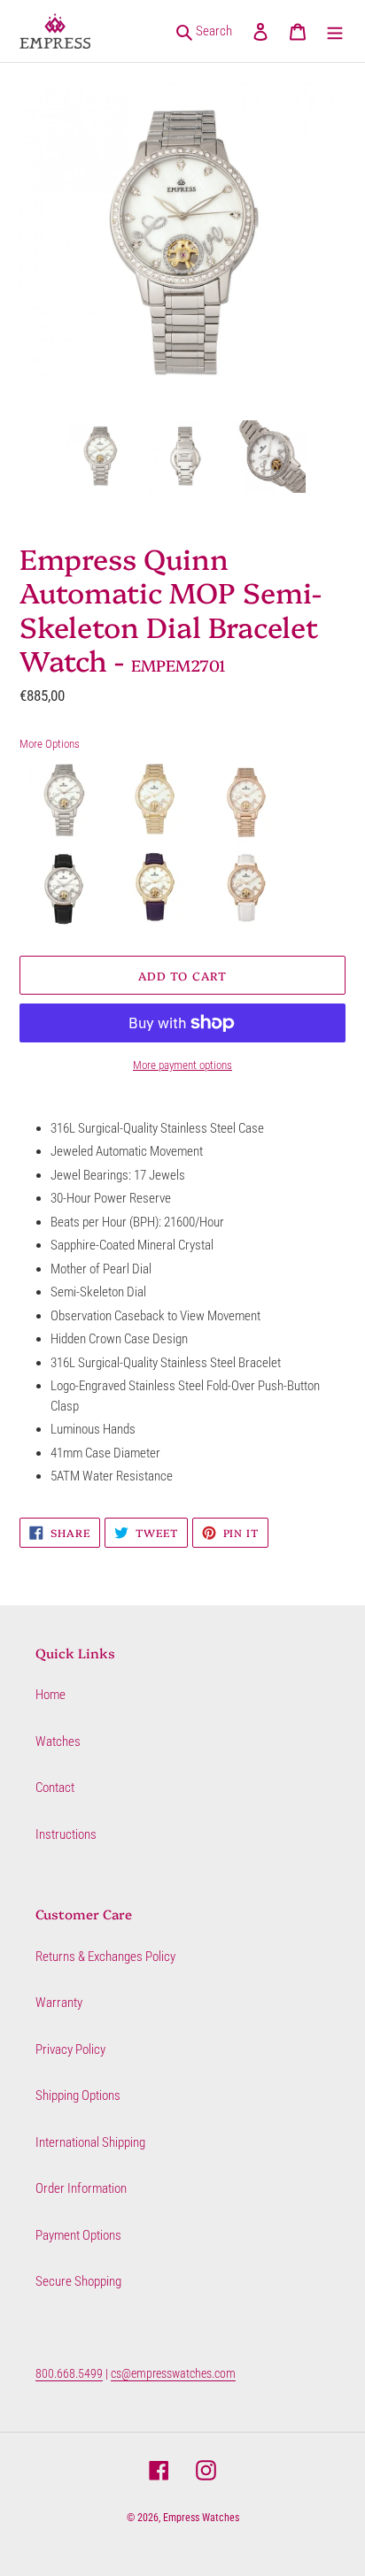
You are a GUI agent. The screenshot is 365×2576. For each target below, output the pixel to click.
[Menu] (335, 31)
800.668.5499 (69, 2373)
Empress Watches (201, 2518)
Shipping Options (78, 2095)
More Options (50, 744)
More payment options (182, 1065)
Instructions (66, 1834)
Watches (58, 1742)
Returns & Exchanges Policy (105, 1957)
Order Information (81, 2188)
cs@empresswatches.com (173, 2373)
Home (50, 1695)
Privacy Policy (70, 2049)
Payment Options (78, 2235)
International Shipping (90, 2142)
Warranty (59, 2003)
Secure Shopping (78, 2281)
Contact (55, 1788)
